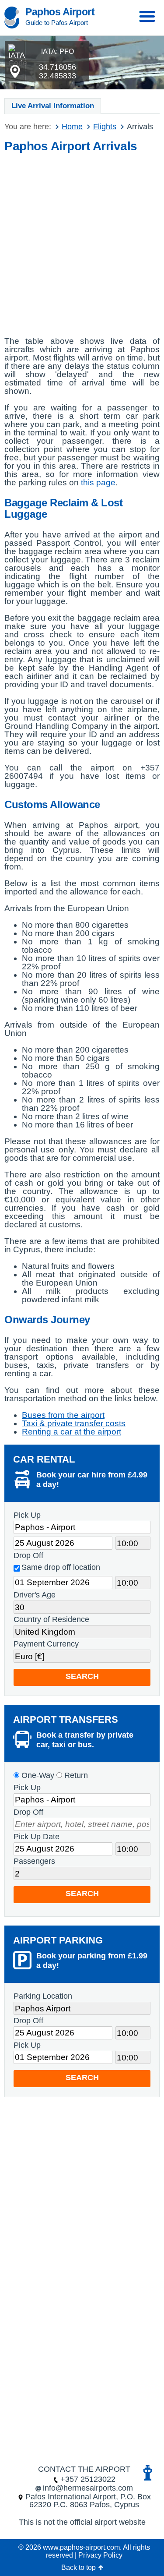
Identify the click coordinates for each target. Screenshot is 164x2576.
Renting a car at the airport (72, 1432)
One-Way (37, 1775)
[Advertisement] (82, 242)
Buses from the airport (63, 1415)
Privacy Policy (100, 2555)
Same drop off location (61, 1567)
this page (98, 482)
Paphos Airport (60, 12)
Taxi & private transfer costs (74, 1423)
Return (75, 1775)
